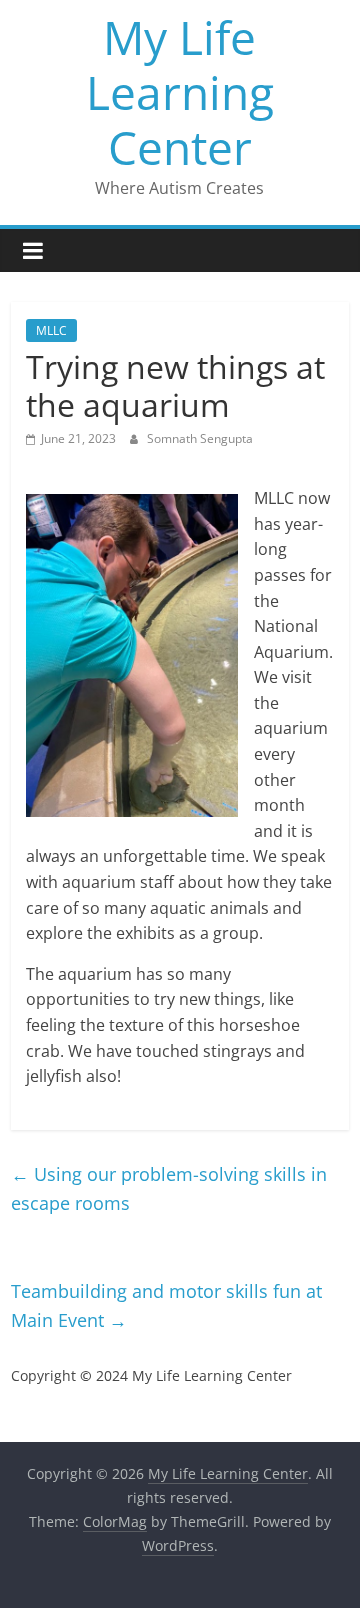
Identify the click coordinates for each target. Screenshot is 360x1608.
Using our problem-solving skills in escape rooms (169, 1188)
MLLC (51, 330)
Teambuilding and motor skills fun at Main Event (166, 1305)
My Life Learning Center (180, 92)
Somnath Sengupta (200, 438)
